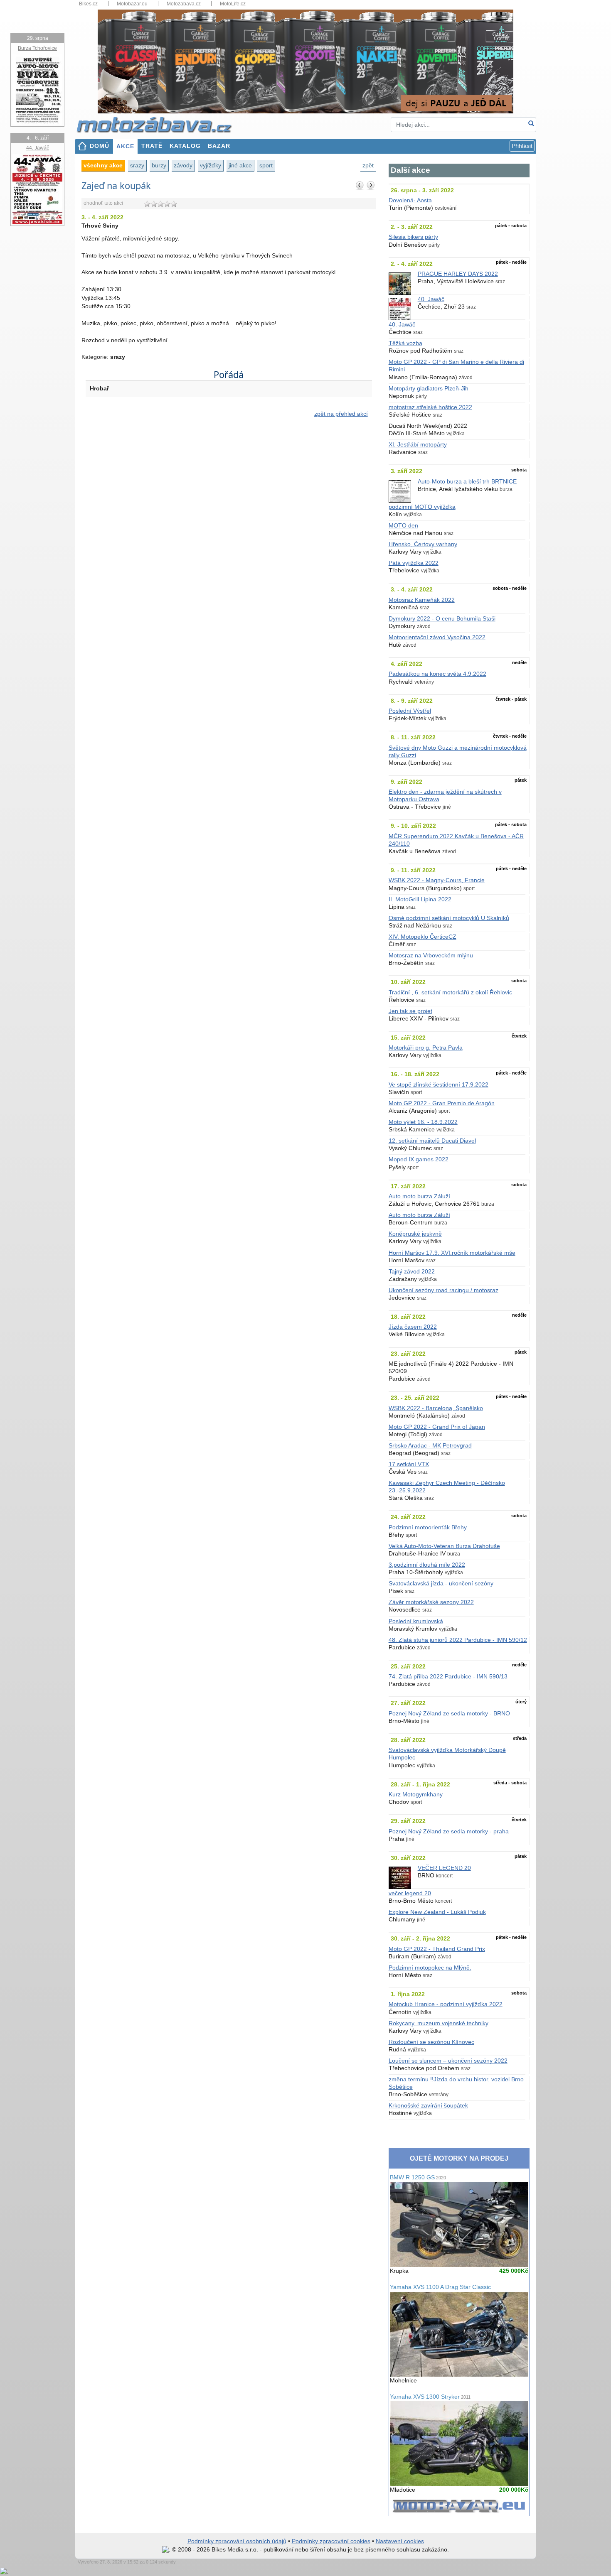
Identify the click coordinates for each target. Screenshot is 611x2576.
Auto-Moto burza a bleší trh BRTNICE (467, 482)
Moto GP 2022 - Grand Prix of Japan (437, 1427)
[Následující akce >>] (371, 185)
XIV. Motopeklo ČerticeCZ (423, 937)
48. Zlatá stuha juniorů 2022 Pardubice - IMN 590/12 (458, 1640)
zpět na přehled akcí (341, 414)
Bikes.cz (88, 4)
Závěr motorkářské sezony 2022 (431, 1602)
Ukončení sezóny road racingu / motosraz (443, 1290)
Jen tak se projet (410, 1011)
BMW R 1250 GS (418, 2177)
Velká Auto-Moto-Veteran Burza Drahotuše (444, 1546)
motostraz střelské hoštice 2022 (430, 407)
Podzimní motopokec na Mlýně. (430, 1968)
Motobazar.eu (132, 4)
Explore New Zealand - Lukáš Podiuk (437, 1912)
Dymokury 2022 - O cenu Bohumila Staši (442, 619)
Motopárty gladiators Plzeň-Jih (429, 389)
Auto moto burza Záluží (419, 1196)
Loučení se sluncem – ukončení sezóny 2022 (448, 2061)
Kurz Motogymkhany (416, 1795)
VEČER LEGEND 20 (444, 1868)
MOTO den (403, 526)
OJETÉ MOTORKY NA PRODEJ (459, 2158)
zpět (368, 165)
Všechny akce (103, 165)
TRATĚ (152, 146)
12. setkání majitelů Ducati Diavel (432, 1141)
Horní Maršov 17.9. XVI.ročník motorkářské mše (452, 1253)
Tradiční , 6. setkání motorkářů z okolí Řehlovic (450, 992)
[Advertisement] (229, 495)
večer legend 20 (410, 1893)
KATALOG (185, 146)
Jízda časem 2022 (413, 1327)
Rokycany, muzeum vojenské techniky (439, 2023)
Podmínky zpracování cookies (331, 2541)
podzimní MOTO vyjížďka (422, 507)
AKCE (125, 146)
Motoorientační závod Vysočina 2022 (437, 637)
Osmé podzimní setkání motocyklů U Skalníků (449, 918)
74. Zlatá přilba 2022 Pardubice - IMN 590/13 (448, 1677)
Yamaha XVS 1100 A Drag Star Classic (440, 2287)
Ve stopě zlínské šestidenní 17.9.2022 (439, 1085)
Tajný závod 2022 (412, 1272)
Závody (183, 165)
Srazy (137, 165)
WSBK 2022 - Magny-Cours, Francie (437, 880)
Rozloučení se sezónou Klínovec (431, 2042)
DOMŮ (100, 146)
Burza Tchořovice (37, 48)
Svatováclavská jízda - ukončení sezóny (441, 1584)
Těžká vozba (405, 343)
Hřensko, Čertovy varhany (423, 544)
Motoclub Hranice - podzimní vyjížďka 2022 (446, 2004)
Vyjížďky (211, 165)
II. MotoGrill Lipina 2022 (420, 899)
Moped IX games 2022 (419, 1159)
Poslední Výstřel (410, 711)
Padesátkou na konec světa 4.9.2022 (437, 674)
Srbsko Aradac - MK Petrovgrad (430, 1446)
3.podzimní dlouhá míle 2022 (427, 1565)
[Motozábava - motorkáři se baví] (159, 124)
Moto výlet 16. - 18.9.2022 (423, 1122)
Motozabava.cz (184, 4)
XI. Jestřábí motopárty (418, 445)
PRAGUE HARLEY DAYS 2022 (458, 274)
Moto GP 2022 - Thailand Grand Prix (437, 1949)
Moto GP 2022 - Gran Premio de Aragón (442, 1103)
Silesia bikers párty (413, 237)
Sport (266, 165)
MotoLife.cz (233, 4)
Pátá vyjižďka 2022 (414, 563)
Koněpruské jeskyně (415, 1234)
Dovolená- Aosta (410, 200)
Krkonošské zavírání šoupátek (428, 2106)
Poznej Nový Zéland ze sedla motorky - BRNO (449, 1714)
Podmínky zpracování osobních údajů (237, 2541)
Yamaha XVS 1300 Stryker (430, 2397)
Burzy (159, 165)
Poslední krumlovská (416, 1621)
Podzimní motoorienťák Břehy (428, 1527)
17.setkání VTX (409, 1464)
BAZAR (219, 146)
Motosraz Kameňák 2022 (422, 600)
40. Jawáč (431, 299)
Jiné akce (240, 165)
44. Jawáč (38, 148)
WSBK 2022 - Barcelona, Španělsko (436, 1408)
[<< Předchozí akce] (360, 185)
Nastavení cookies (400, 2541)
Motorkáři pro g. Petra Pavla (426, 1048)
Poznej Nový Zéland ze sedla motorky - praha (449, 1831)
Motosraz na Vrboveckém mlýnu (431, 956)
